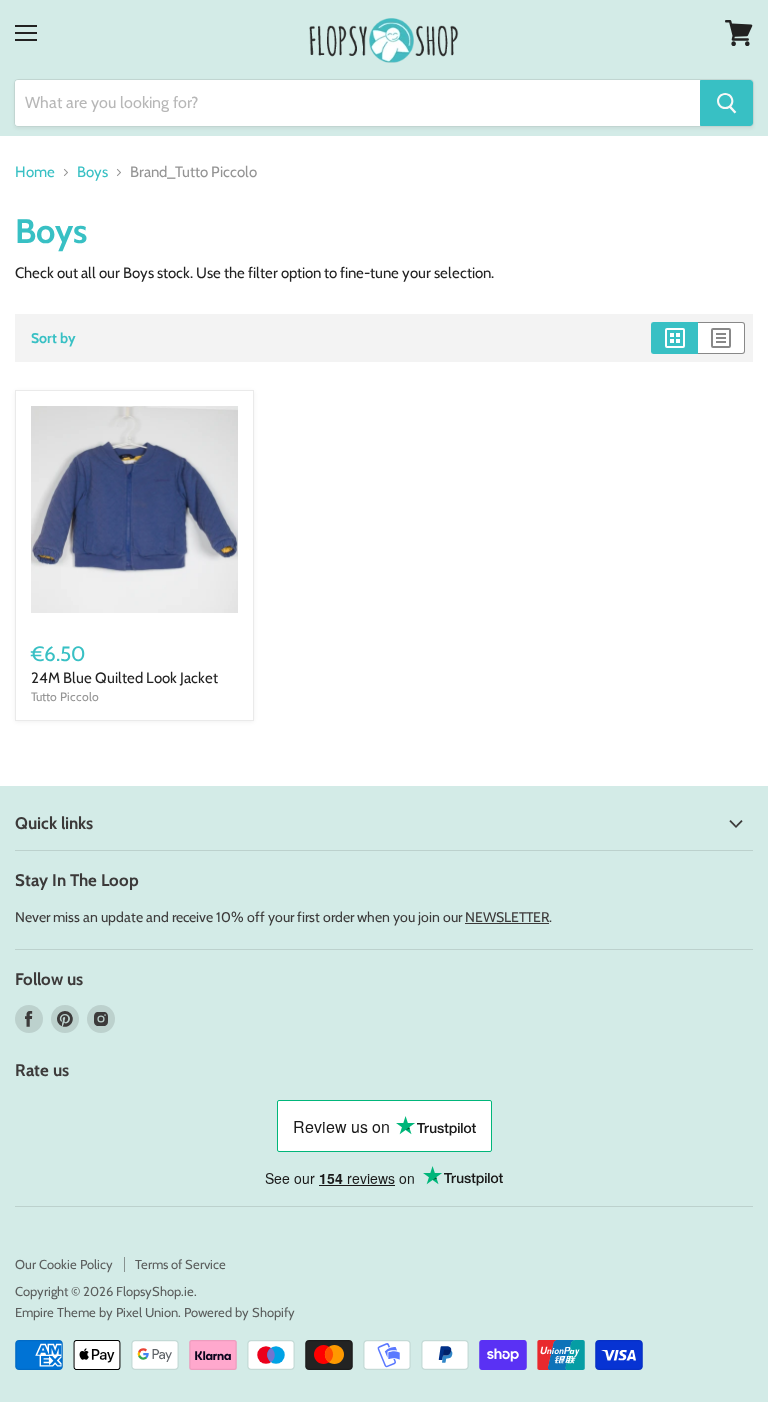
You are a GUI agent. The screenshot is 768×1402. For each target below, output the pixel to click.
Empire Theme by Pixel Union (96, 1312)
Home (35, 172)
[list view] (721, 338)
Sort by (53, 338)
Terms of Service (180, 1264)
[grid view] (674, 338)
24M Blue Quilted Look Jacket (124, 678)
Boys (92, 172)
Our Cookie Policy (64, 1264)
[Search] (726, 103)
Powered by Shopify (239, 1312)
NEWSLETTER (507, 917)
